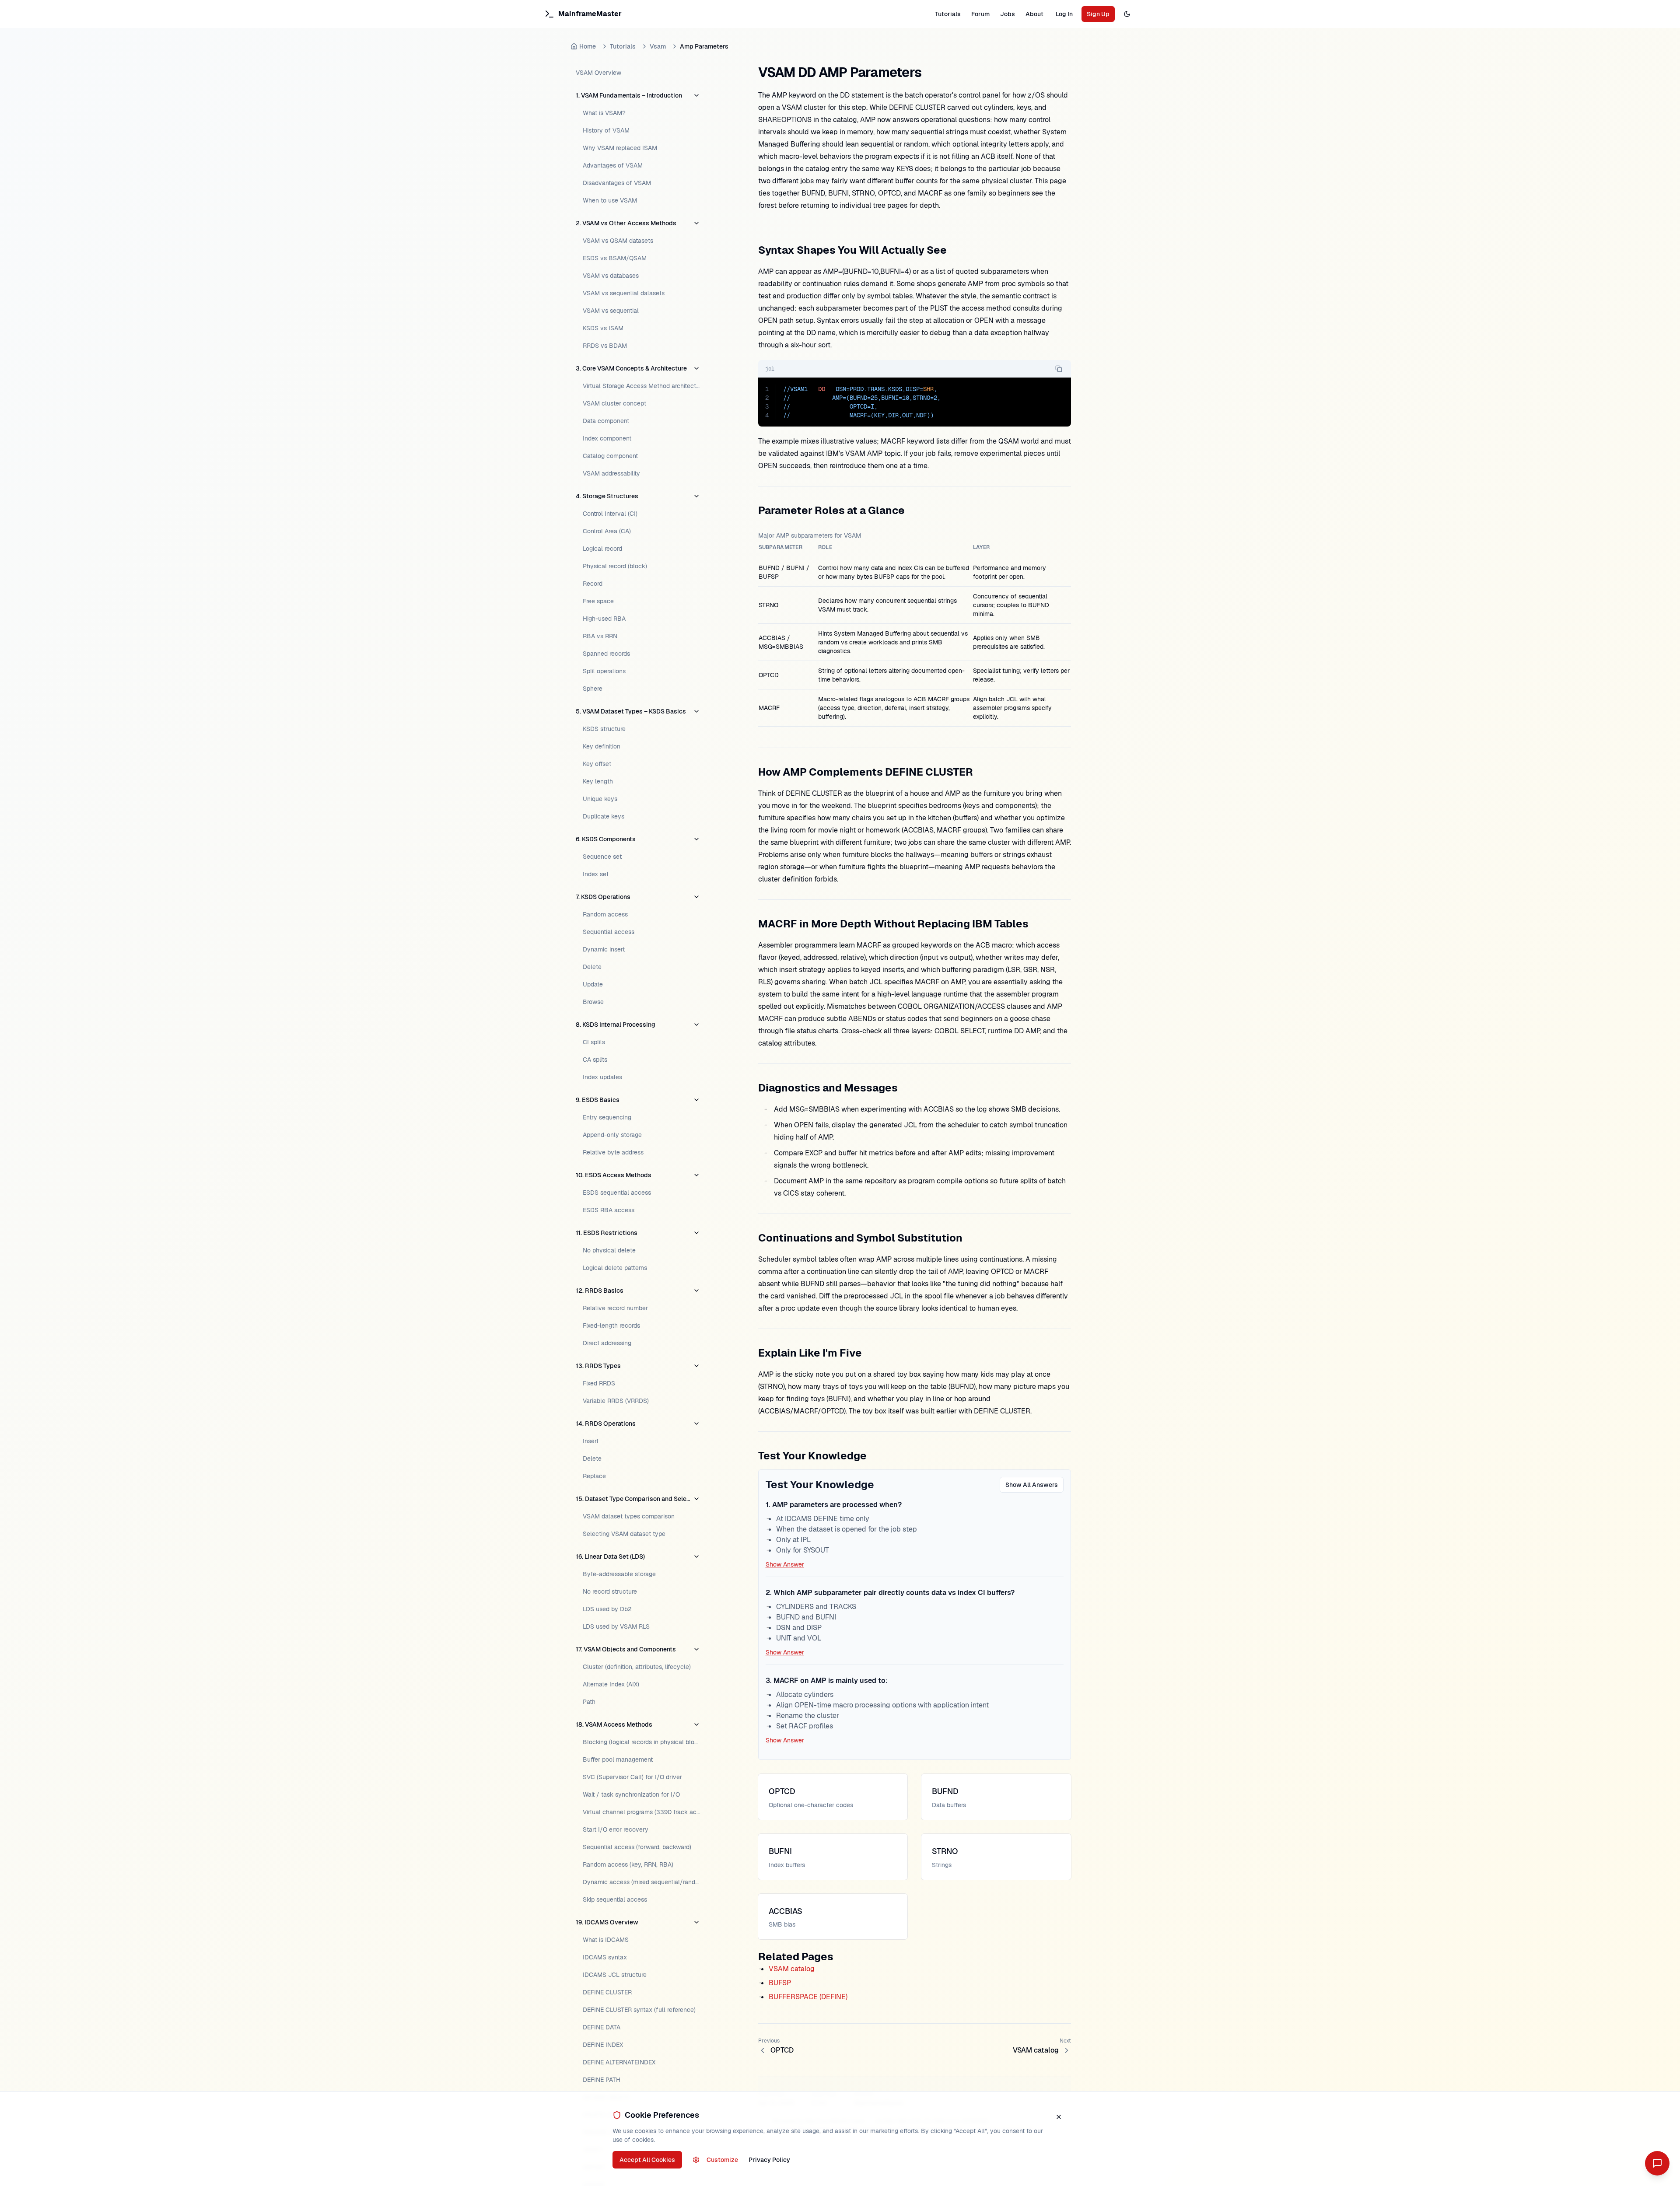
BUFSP (780, 1983)
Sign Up (1098, 14)
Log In (1064, 14)
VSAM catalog (792, 1969)
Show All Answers (1032, 1485)
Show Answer (785, 1564)
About (1034, 14)
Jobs (1008, 14)
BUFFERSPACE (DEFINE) (808, 1997)
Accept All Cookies (647, 2160)
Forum (980, 14)
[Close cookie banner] (1059, 2117)
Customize (722, 2160)
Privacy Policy (769, 2160)
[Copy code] (1059, 369)
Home (588, 46)
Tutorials (948, 14)
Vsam (658, 46)
